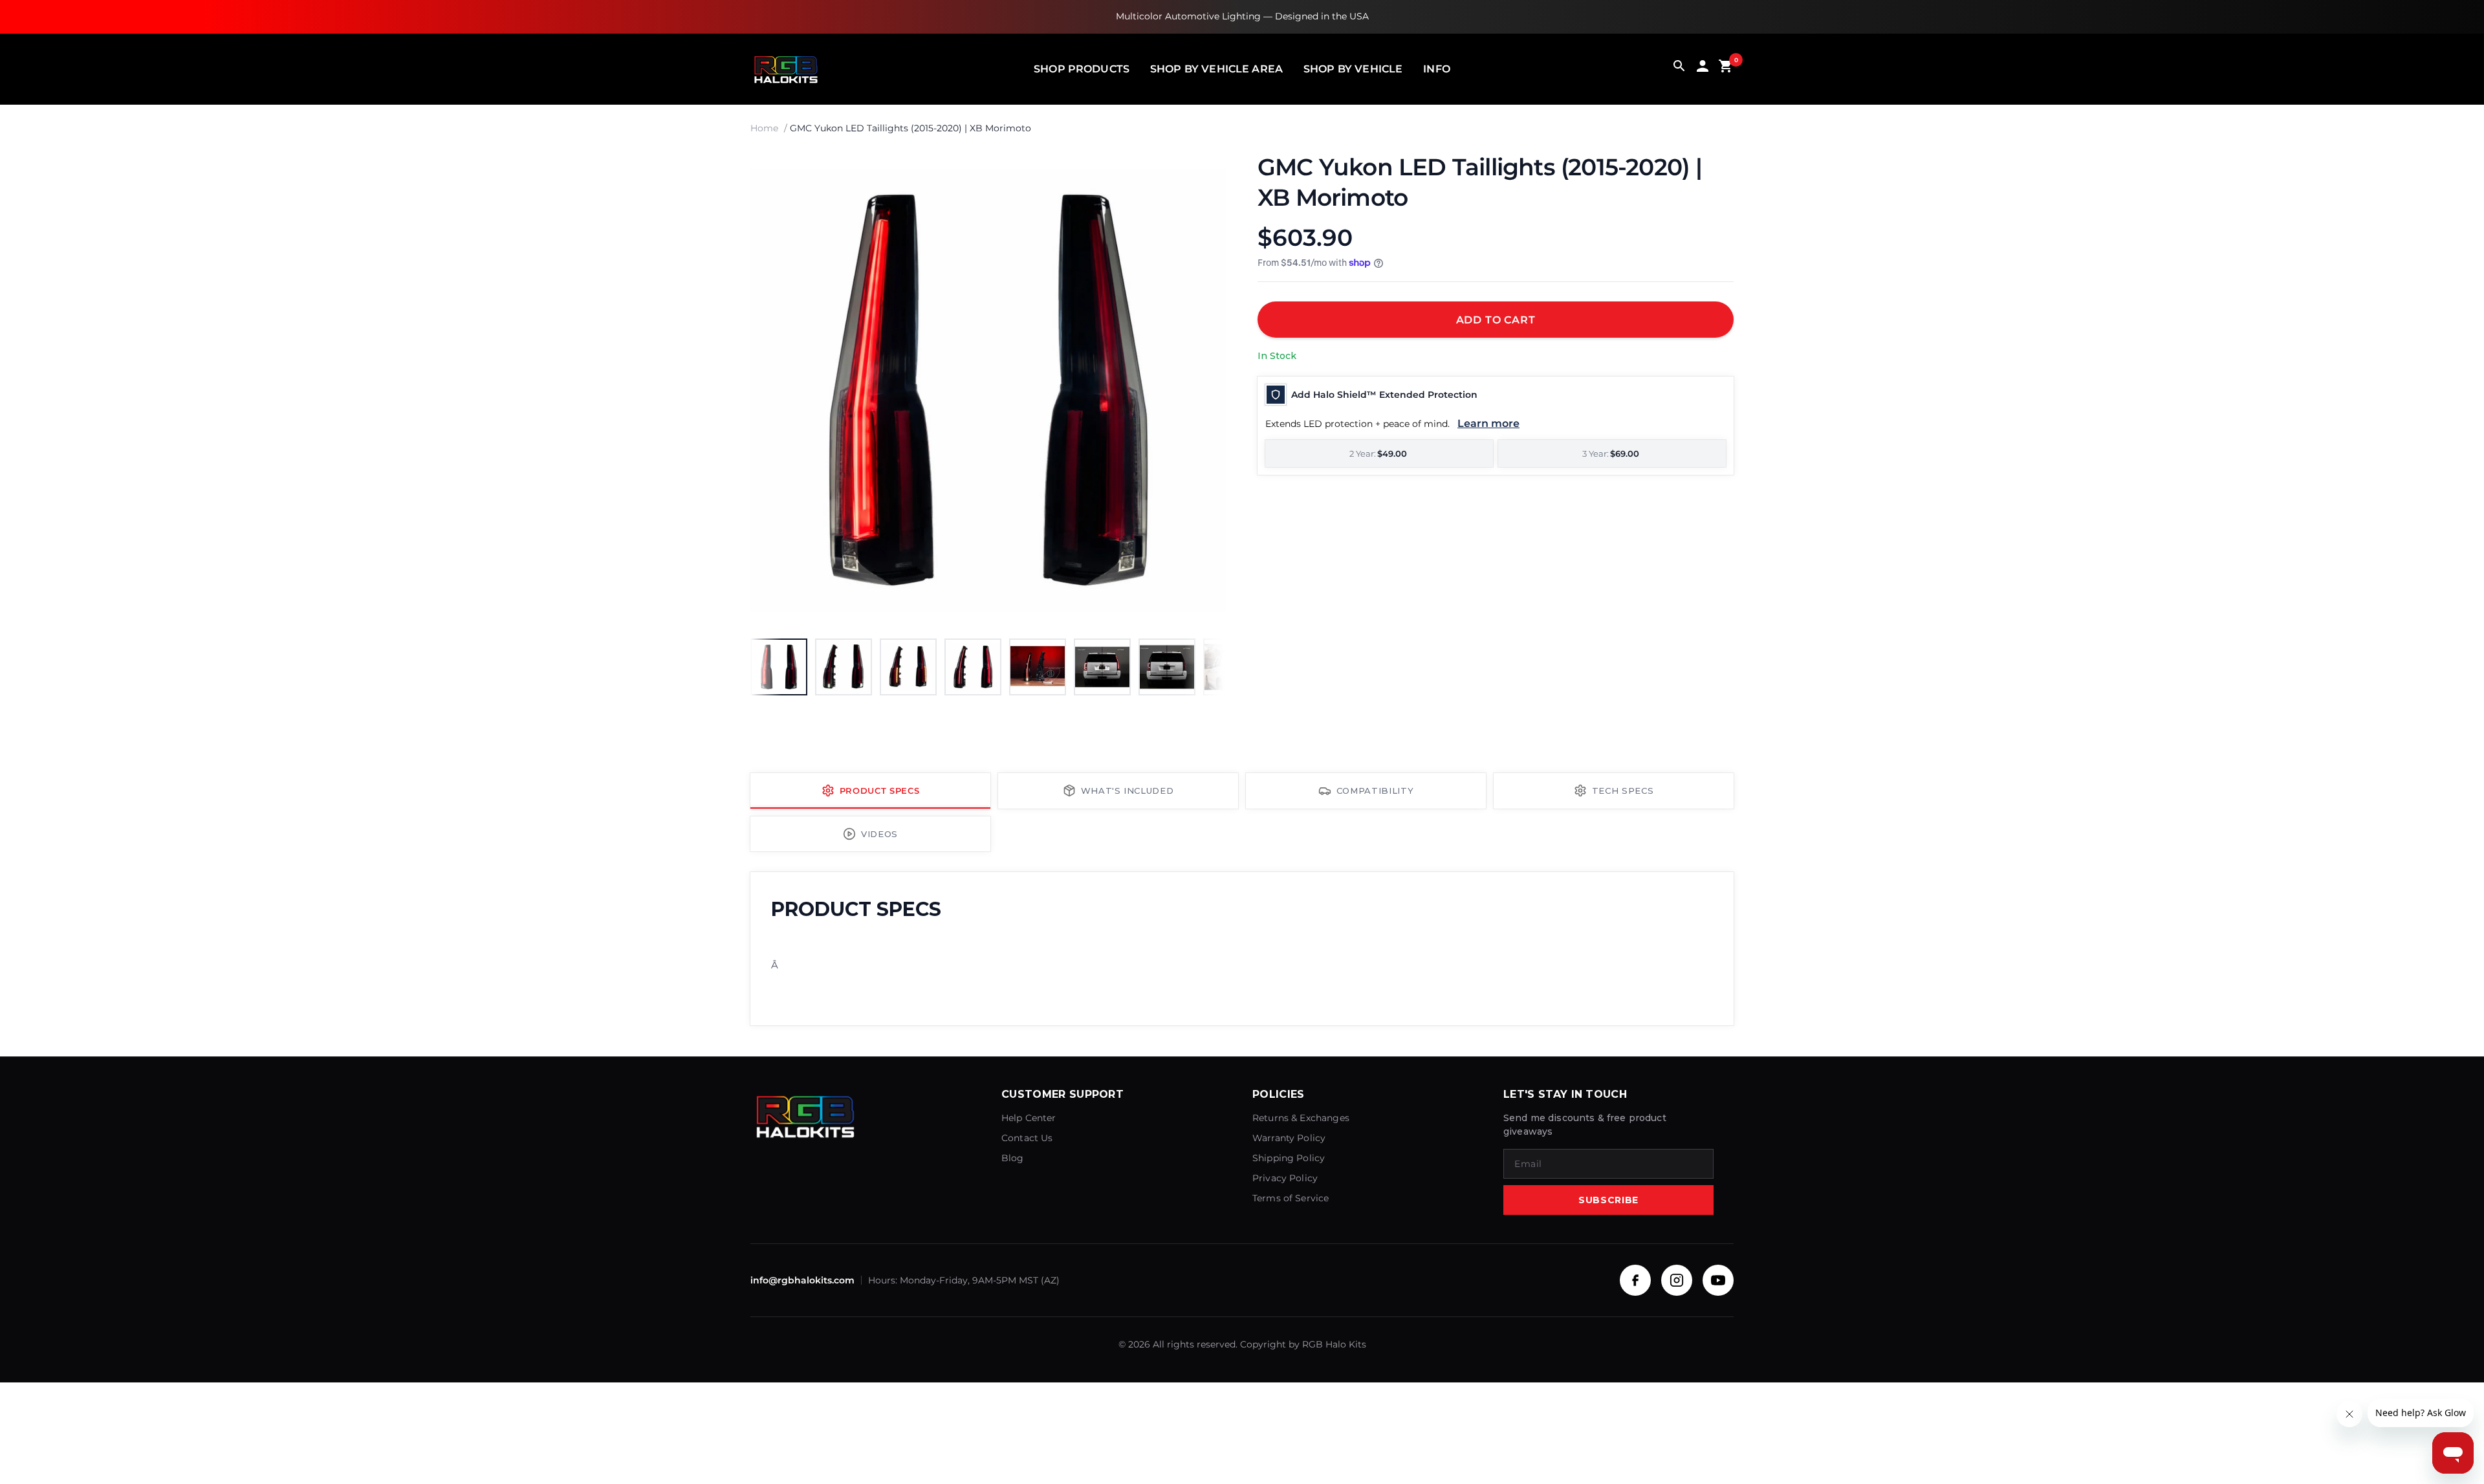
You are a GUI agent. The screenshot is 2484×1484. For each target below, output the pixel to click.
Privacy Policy (1285, 1178)
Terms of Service (1291, 1198)
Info (1437, 69)
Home (764, 128)
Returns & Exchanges (1301, 1118)
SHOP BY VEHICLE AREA (1216, 69)
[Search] (1679, 69)
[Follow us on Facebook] (1635, 1280)
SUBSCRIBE (1608, 1200)
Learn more (1488, 423)
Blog (1013, 1158)
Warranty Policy (1289, 1138)
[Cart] (1726, 69)
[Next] (1203, 390)
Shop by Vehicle (1353, 69)
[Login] (1703, 69)
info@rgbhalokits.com (802, 1280)
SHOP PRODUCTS (1082, 69)
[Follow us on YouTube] (1718, 1280)
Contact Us (1027, 1138)
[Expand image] (1204, 174)
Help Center (1029, 1118)
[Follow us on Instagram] (1677, 1280)
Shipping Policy (1289, 1158)
